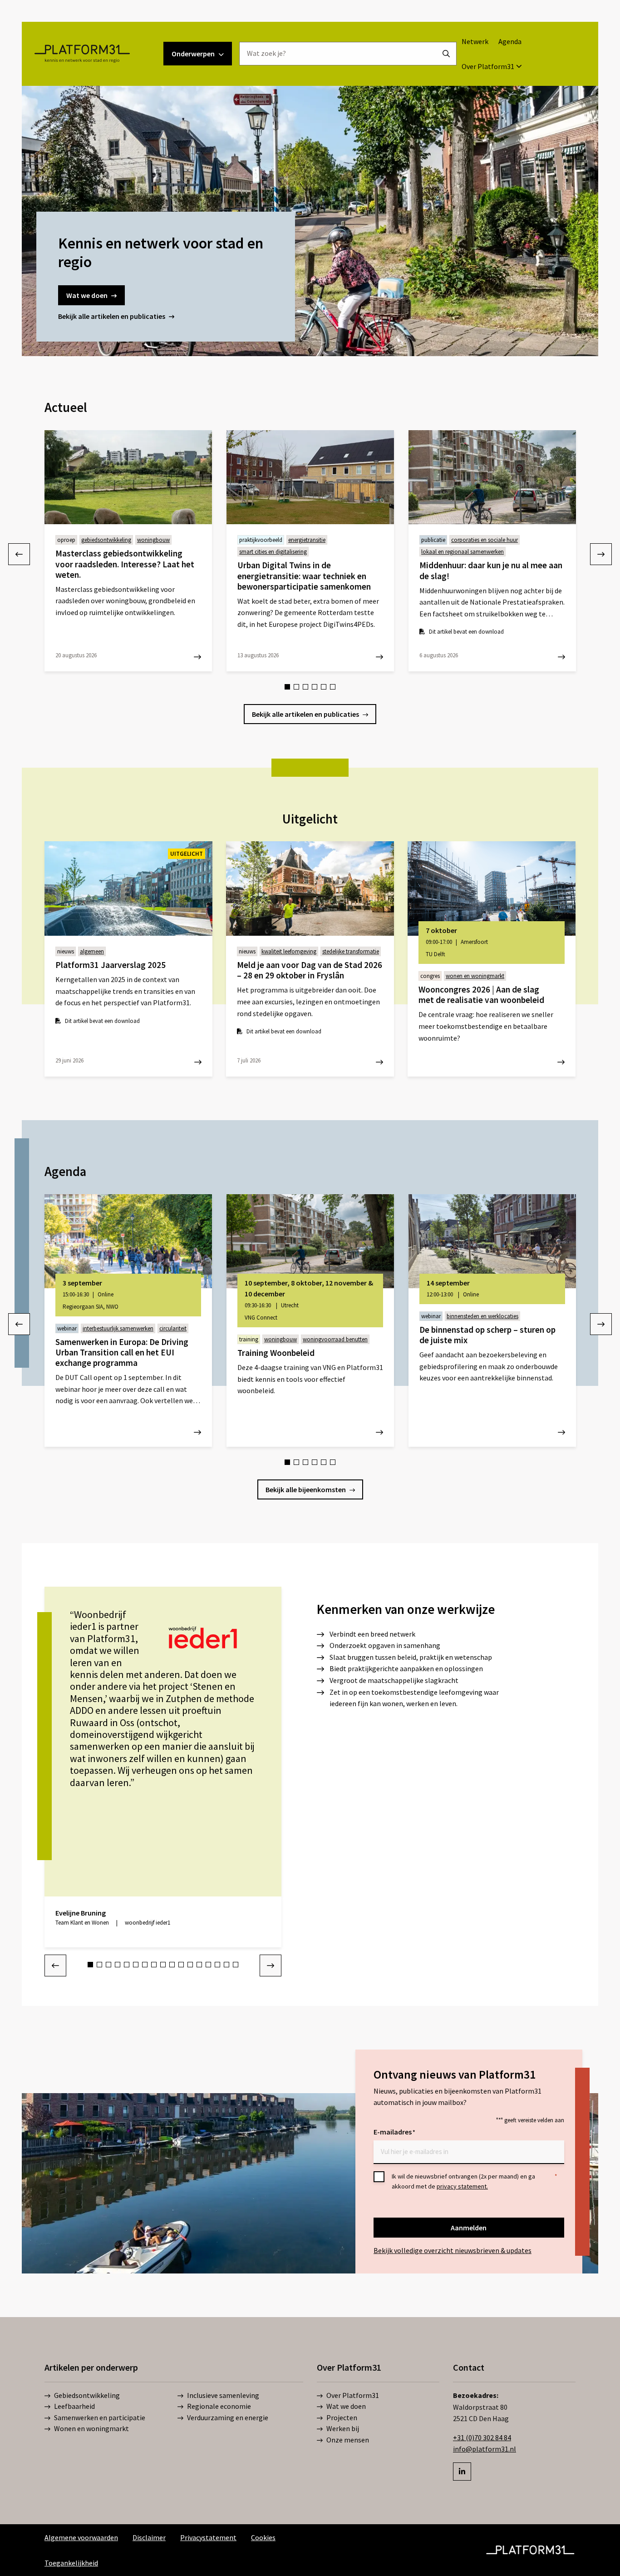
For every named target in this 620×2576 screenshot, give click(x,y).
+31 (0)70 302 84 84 (482, 2437)
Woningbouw (153, 540)
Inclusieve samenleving (223, 2395)
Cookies (263, 2537)
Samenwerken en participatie (100, 2417)
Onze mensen (348, 2440)
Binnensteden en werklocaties (482, 1316)
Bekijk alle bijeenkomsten (306, 1489)
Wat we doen (87, 295)
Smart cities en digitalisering (273, 552)
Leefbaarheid (74, 2406)
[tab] (287, 687)
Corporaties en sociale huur (485, 540)
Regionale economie (219, 2406)
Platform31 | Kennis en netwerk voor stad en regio (82, 54)
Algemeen (92, 951)
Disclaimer (149, 2537)
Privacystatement (208, 2537)
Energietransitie (307, 540)
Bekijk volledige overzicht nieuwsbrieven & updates (453, 2250)
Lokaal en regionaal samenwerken (463, 552)
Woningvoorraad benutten (335, 1339)
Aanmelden (469, 2228)
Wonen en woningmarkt (475, 976)
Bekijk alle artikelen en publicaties (112, 316)
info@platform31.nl (485, 2449)
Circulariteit (173, 1328)
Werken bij (343, 2428)
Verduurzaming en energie (228, 2417)
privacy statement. (462, 2186)
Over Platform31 (488, 66)
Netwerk (475, 41)
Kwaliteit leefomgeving (289, 951)
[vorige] (19, 554)
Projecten (342, 2417)
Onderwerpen (193, 54)
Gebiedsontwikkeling (106, 540)
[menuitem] (475, 41)
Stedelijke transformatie (351, 951)
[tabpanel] (128, 551)
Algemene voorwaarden (81, 2537)
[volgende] (601, 554)
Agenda (510, 41)
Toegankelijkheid (71, 2563)
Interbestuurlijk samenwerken (118, 1328)
